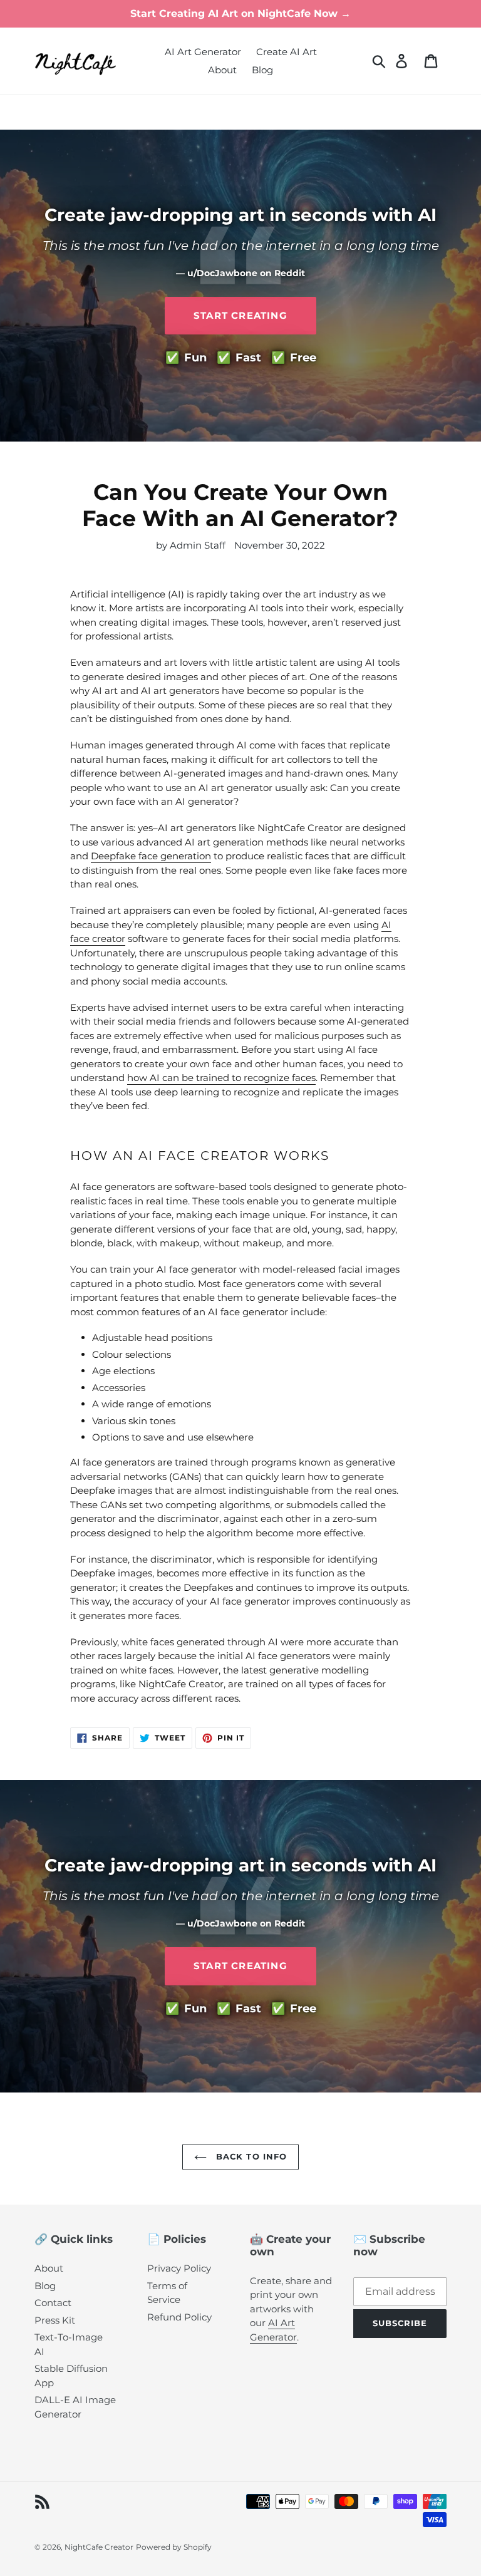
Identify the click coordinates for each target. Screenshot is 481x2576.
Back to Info (250, 2156)
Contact (53, 2303)
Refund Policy (179, 2317)
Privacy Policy (179, 2268)
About (49, 2268)
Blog (45, 2286)
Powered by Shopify (174, 2547)
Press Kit (55, 2320)
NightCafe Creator (99, 2547)
